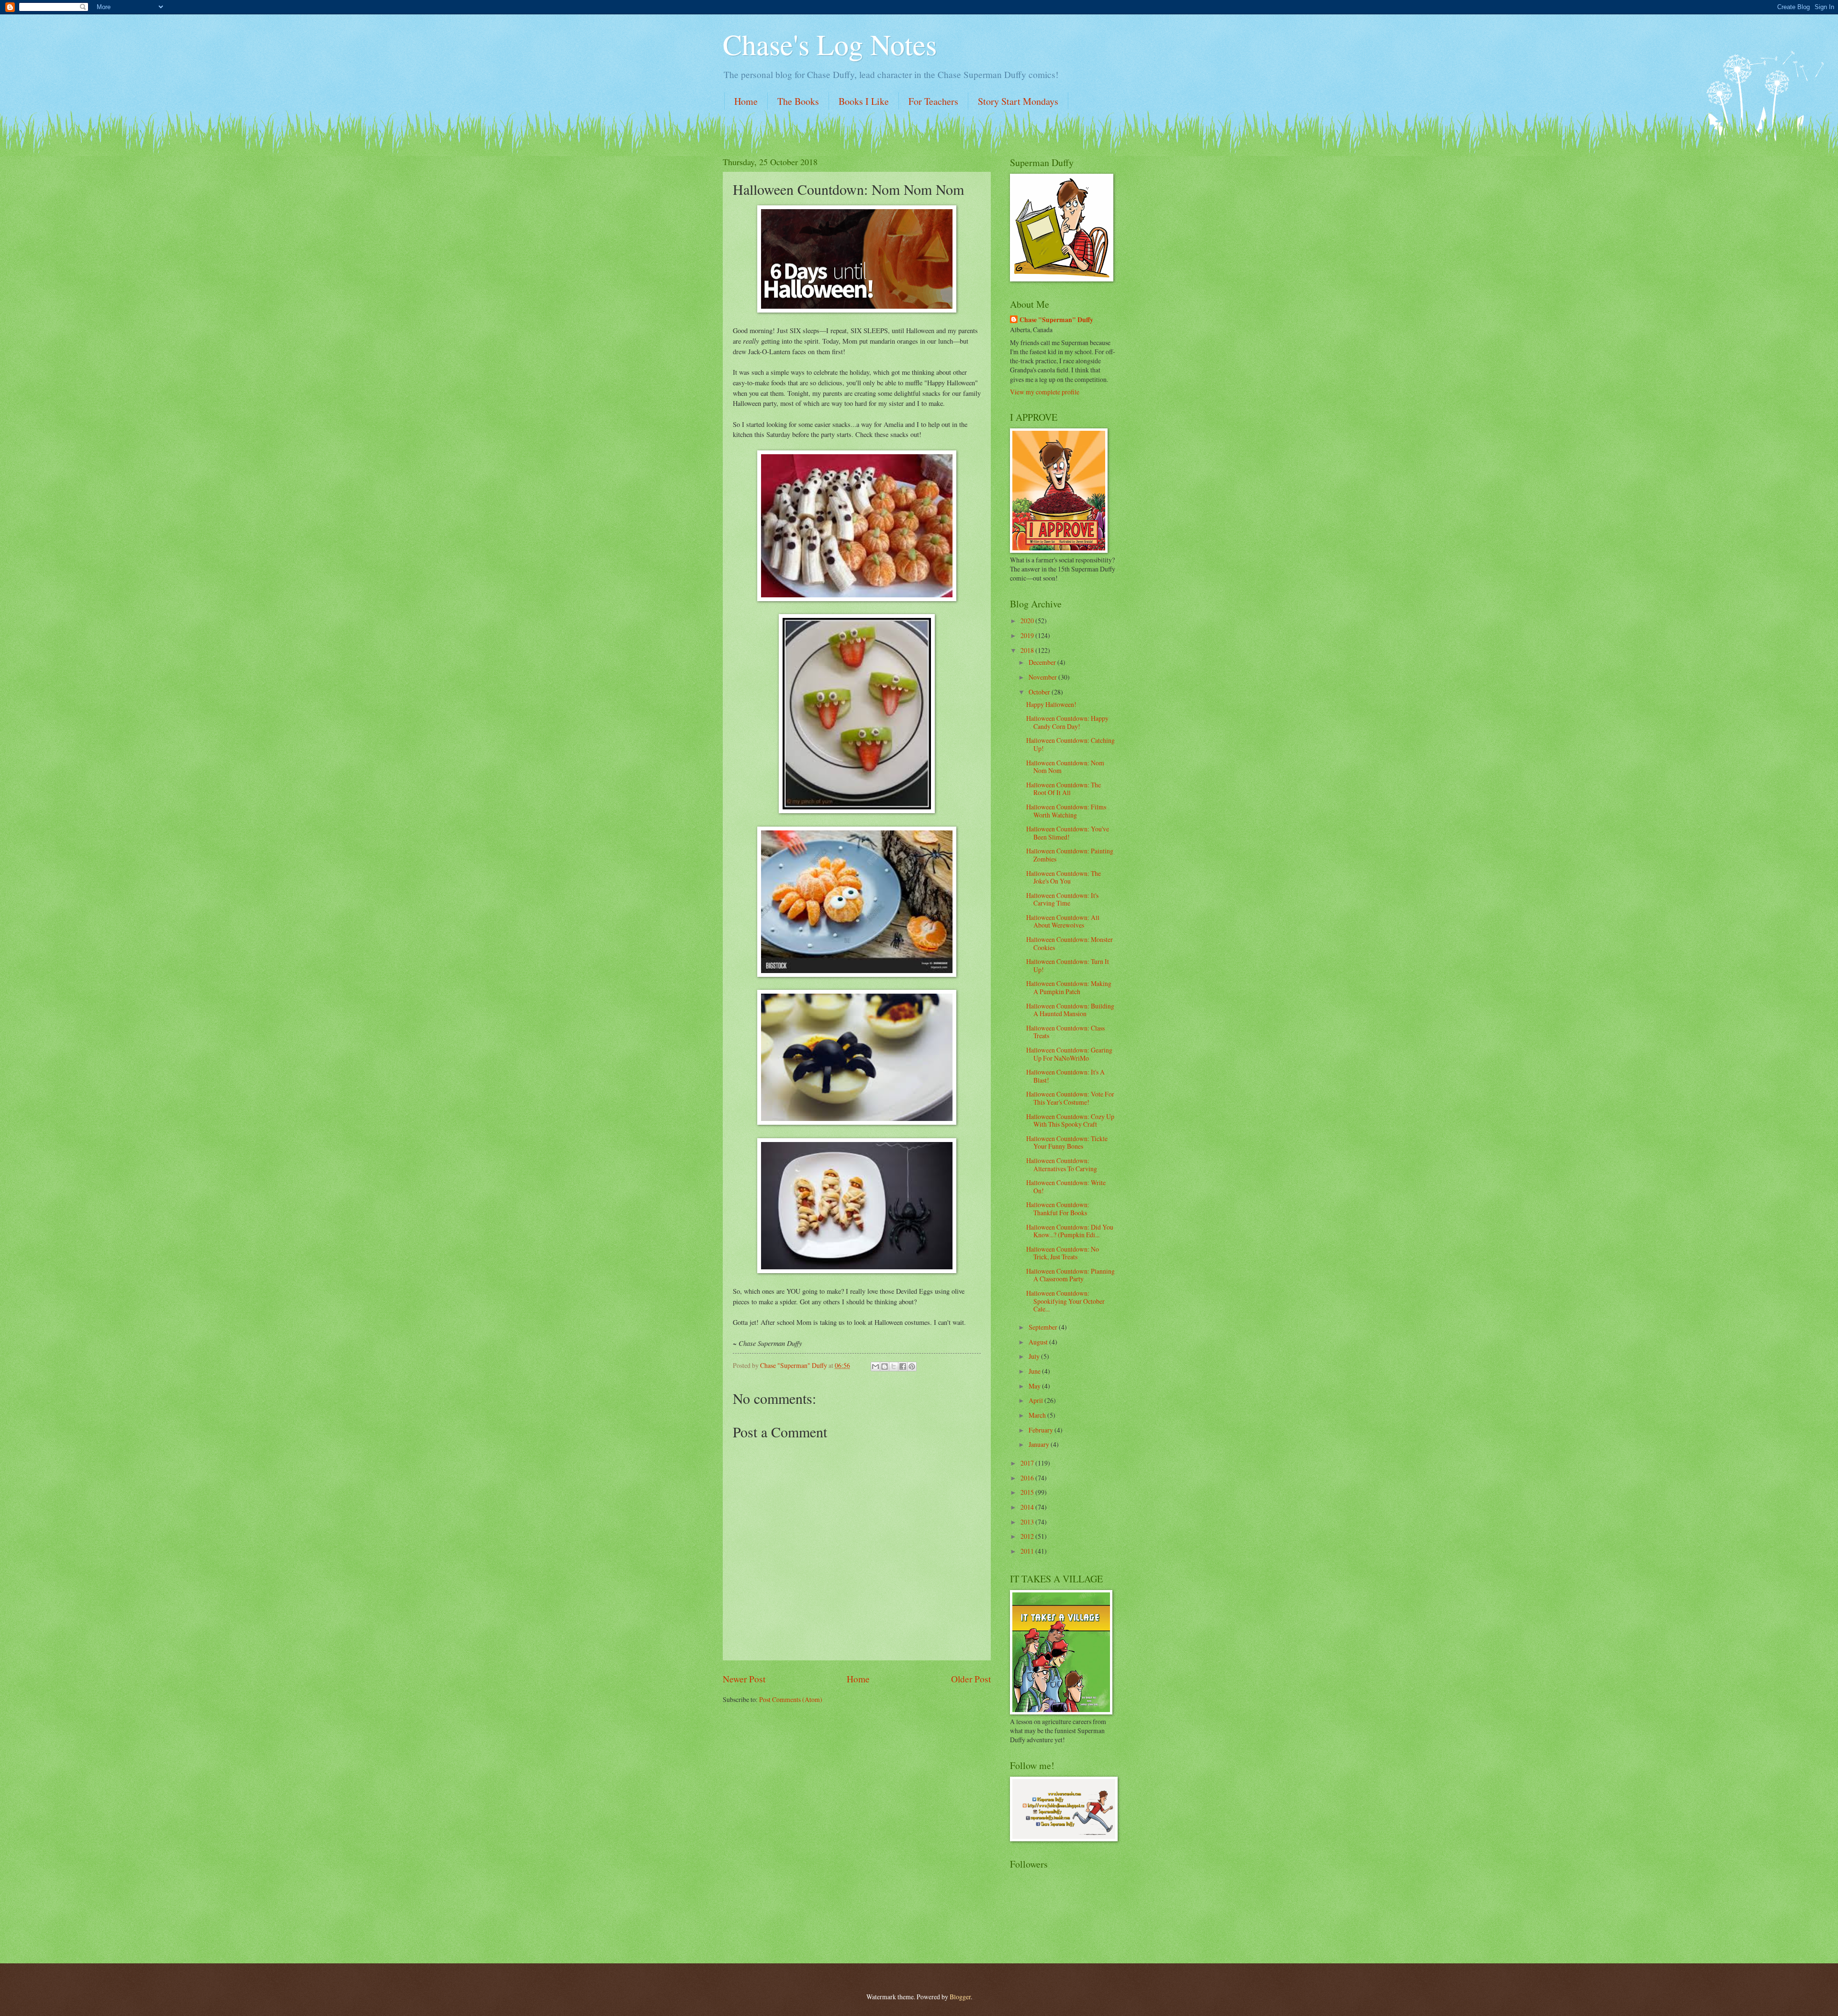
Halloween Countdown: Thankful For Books (1058, 1209)
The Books (798, 101)
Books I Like (864, 101)
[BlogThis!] (885, 1366)
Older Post (971, 1679)
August (1039, 1342)
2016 (1028, 1478)
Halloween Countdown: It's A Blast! (1065, 1076)
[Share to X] (894, 1366)
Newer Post (744, 1679)
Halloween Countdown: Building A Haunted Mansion (1070, 1010)
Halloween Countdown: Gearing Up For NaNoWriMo (1069, 1054)
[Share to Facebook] (903, 1366)
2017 (1028, 1463)
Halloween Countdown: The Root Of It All (1064, 789)
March (1038, 1415)
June (1035, 1371)
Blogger (960, 1997)
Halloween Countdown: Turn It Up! (1068, 965)
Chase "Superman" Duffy (1056, 320)
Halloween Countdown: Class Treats (1065, 1032)
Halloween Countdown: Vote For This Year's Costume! (1070, 1098)
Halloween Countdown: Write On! (1066, 1187)
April (1037, 1400)
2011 (1028, 1551)
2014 (1028, 1507)
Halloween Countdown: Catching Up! (1070, 744)
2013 (1028, 1522)
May (1035, 1386)
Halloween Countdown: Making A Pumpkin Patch (1069, 987)
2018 (1028, 650)
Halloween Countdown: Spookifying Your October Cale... (1065, 1301)
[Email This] (875, 1366)
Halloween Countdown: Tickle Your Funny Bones (1067, 1142)
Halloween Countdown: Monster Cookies (1070, 943)
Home (746, 101)
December (1043, 662)
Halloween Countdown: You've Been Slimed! (1068, 833)
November (1043, 677)
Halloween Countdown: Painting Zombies (1070, 855)
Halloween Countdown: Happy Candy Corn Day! (1067, 722)
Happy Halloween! (1051, 704)
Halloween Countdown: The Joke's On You (1064, 877)
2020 (1028, 621)
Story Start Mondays (1018, 101)
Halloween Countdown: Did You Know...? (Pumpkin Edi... (1070, 1231)
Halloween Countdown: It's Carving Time (1062, 899)
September (1044, 1327)
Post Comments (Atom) (791, 1699)
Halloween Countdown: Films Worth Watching (1066, 811)
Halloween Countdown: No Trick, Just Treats (1063, 1253)
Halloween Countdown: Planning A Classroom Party (1070, 1275)
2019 (1028, 635)
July (1035, 1356)
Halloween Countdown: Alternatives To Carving (1062, 1165)
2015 (1028, 1492)
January (1040, 1444)
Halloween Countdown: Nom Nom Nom (1065, 767)
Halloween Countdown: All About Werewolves (1063, 921)
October (1040, 692)
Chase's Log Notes (830, 44)
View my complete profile (1045, 392)
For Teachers (933, 101)
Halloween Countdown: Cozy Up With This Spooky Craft (1070, 1120)
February (1042, 1430)
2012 (1028, 1536)
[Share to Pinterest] (912, 1366)
